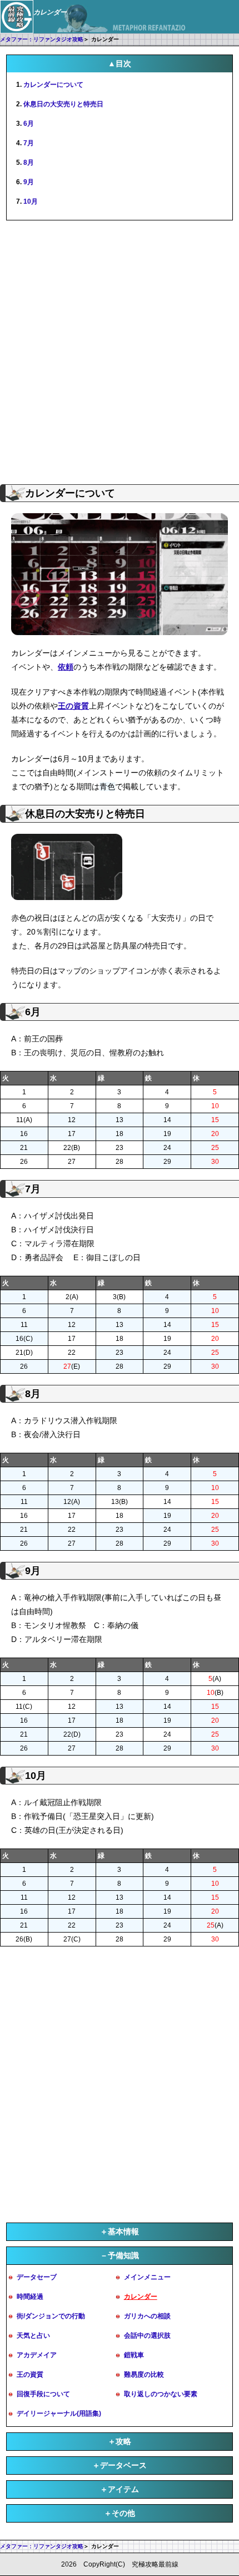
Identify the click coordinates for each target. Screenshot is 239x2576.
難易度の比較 (144, 2375)
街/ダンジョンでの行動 (51, 2316)
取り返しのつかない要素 (161, 2394)
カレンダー (141, 2297)
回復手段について (43, 2394)
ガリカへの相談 (147, 2316)
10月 (31, 201)
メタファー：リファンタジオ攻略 (42, 39)
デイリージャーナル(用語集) (59, 2413)
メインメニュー (147, 2277)
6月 (29, 124)
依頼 (66, 667)
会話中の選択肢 (147, 2336)
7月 (29, 143)
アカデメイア (37, 2355)
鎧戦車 (134, 2355)
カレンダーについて (53, 85)
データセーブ (37, 2277)
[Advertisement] (120, 351)
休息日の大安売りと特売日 (63, 104)
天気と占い (33, 2336)
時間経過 (30, 2297)
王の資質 (73, 706)
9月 (29, 182)
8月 (29, 163)
